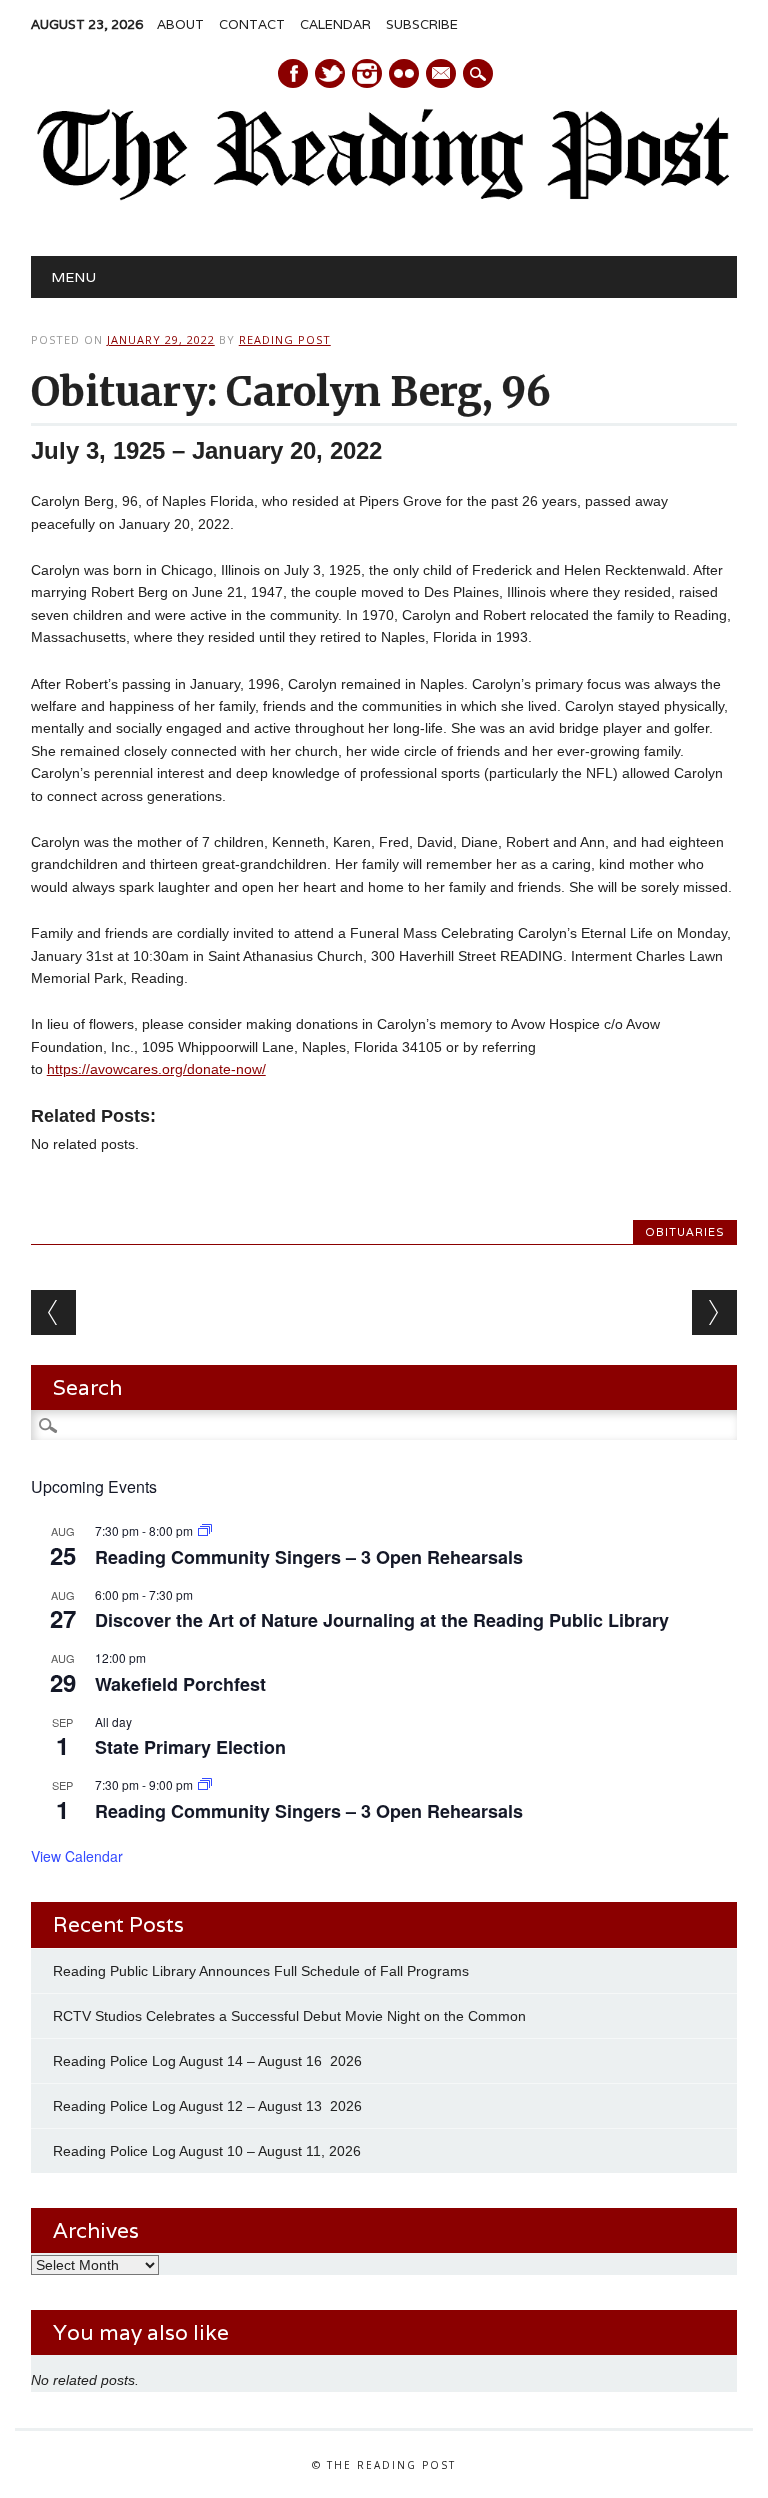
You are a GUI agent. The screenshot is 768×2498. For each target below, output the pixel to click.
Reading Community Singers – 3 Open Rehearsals (309, 1557)
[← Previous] (53, 1312)
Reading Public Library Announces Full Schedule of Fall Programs (261, 1971)
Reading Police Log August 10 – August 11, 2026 (207, 2151)
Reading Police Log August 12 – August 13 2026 (207, 2106)
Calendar (335, 24)
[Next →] (714, 1312)
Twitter (330, 73)
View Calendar (77, 1856)
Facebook (293, 73)
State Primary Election (190, 1747)
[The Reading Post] (384, 196)
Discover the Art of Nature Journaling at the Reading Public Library (382, 1620)
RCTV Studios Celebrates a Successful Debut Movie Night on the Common (289, 2016)
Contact (252, 24)
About (180, 24)
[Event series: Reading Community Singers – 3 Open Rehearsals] (205, 1530)
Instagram (367, 73)
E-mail (442, 75)
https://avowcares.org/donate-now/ (156, 1069)
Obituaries (685, 1232)
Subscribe (422, 24)
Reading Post (285, 339)
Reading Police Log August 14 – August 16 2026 (207, 2061)
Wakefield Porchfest (180, 1684)
